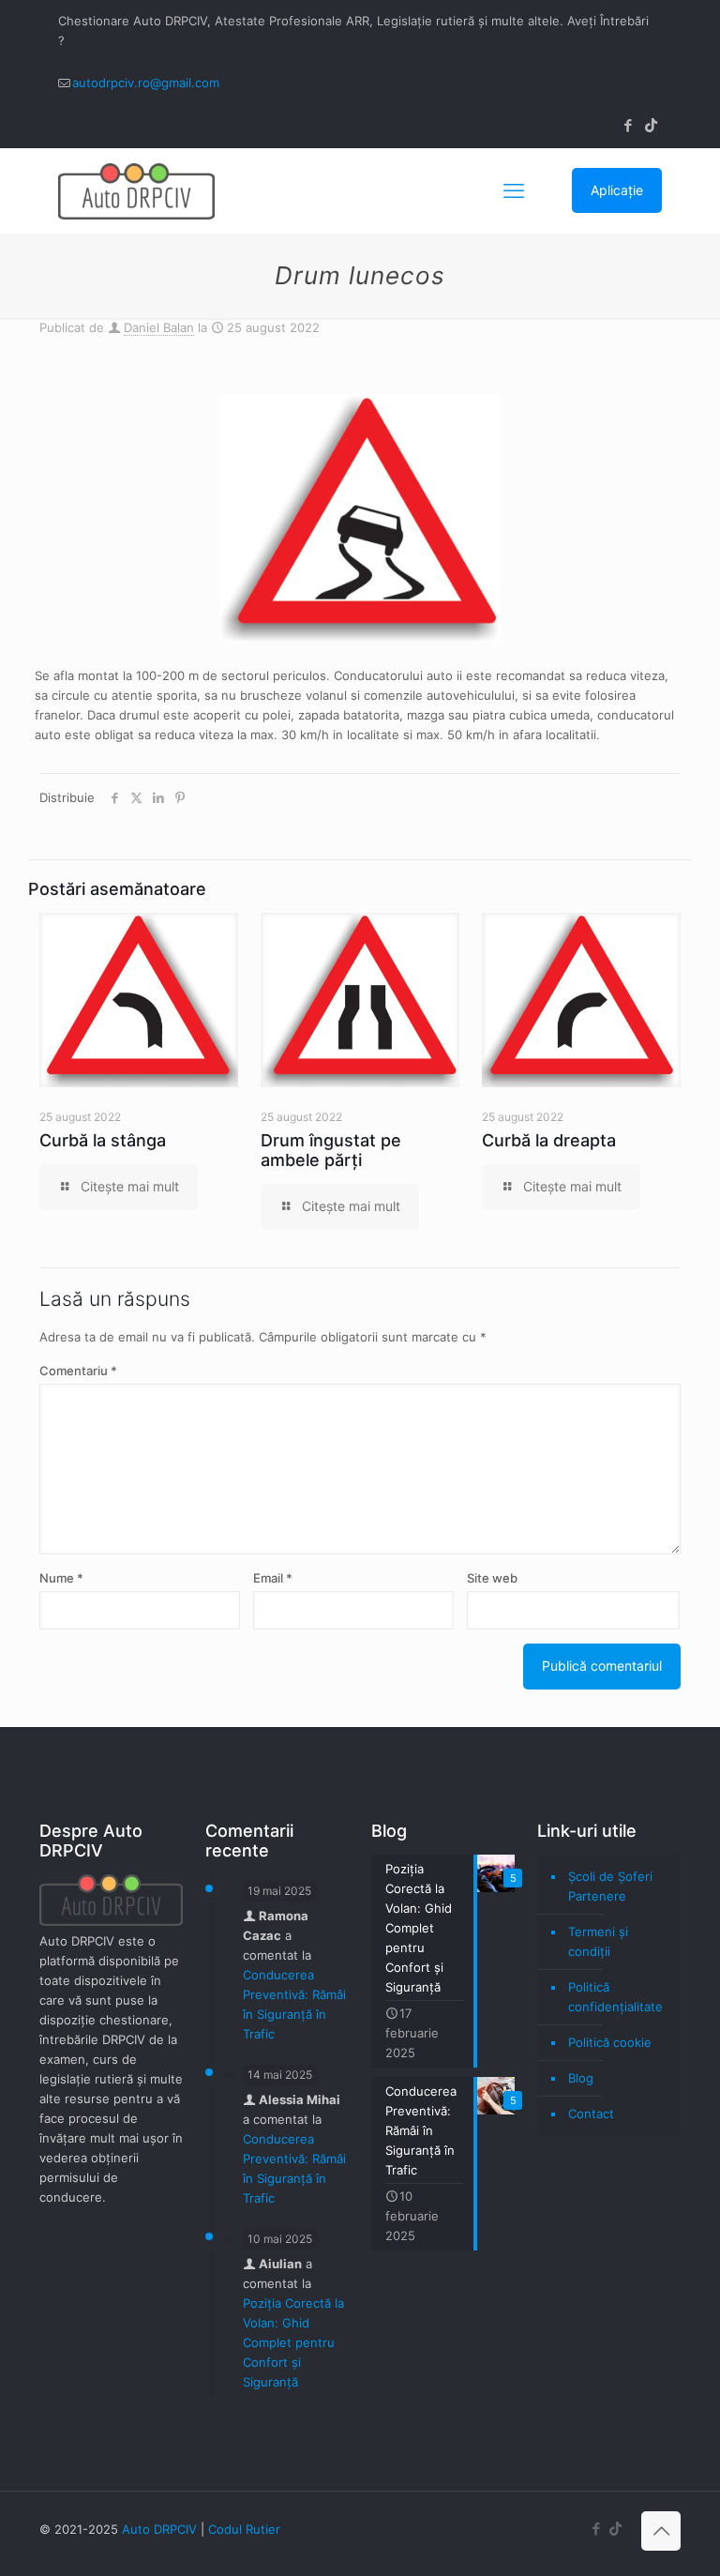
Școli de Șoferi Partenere (610, 1886)
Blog (581, 2078)
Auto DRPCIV (159, 2529)
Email (273, 1578)
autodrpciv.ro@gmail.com (146, 83)
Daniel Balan (159, 327)
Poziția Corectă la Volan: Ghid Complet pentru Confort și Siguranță (293, 2342)
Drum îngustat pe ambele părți (331, 1150)
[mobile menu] (514, 190)
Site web (492, 1578)
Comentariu (78, 1371)
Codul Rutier (244, 2529)
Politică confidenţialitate (615, 1997)
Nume (61, 1578)
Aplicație (617, 190)
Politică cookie (610, 2042)
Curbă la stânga (103, 1140)
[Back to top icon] (661, 2531)
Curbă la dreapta (549, 1140)
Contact (591, 2114)
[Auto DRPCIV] (136, 190)
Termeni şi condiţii (598, 1941)
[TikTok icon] (651, 125)
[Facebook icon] (628, 125)
